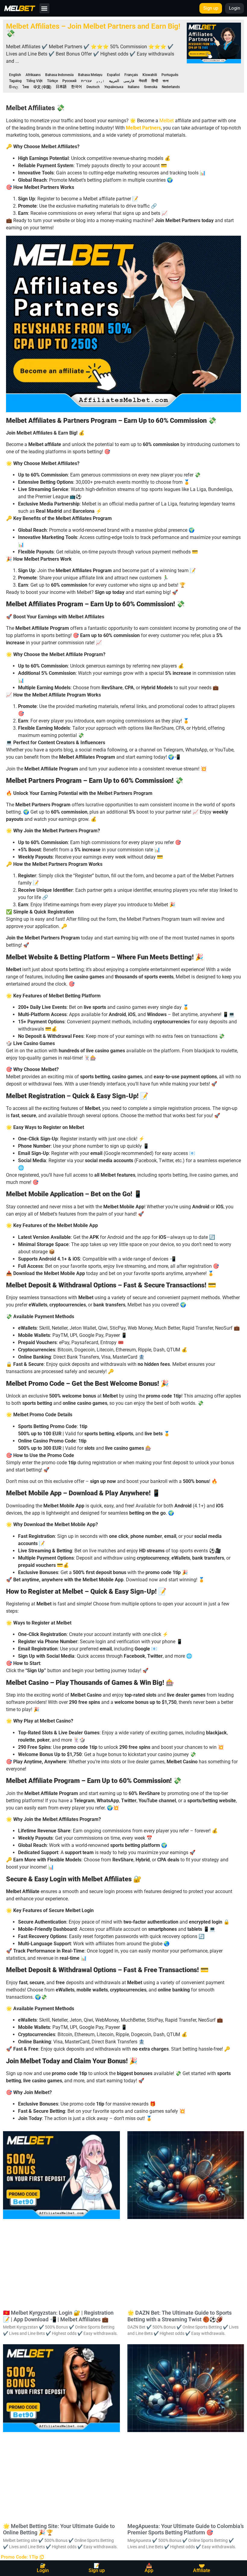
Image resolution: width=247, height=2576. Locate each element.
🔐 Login (43, 2568)
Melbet (167, 121)
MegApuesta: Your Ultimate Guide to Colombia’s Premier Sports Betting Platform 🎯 (186, 2529)
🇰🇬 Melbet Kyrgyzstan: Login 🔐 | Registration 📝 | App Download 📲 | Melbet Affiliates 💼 (58, 2316)
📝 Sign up (97, 2568)
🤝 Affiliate (202, 2568)
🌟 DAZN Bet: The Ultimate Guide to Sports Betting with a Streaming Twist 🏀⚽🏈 (180, 2316)
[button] (44, 8)
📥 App (149, 2568)
